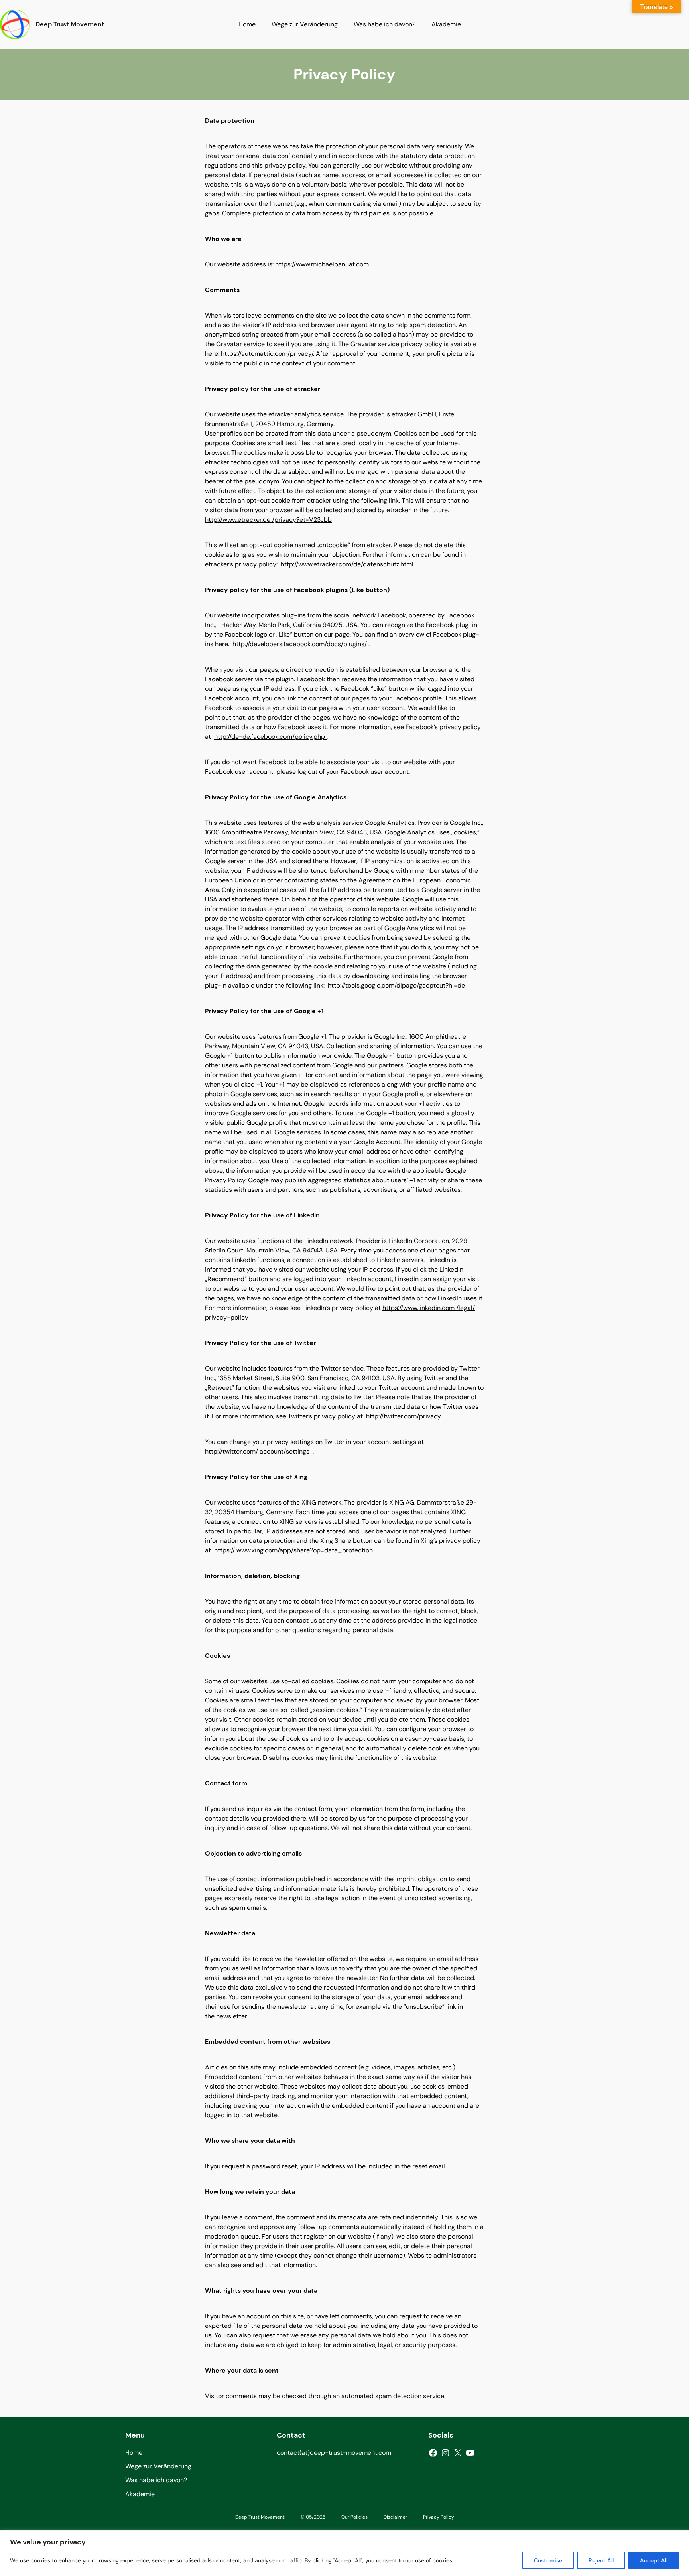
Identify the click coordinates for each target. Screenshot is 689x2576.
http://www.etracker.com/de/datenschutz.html (347, 564)
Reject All (601, 2560)
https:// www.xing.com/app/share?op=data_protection (293, 1550)
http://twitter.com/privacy (404, 1416)
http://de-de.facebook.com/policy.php (270, 737)
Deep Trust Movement (70, 24)
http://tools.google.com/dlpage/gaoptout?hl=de (396, 985)
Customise (548, 2560)
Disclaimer (395, 2517)
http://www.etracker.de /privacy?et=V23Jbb (268, 520)
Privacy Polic (437, 2517)
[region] (344, 2553)
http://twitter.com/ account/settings (258, 1451)
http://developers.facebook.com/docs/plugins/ (300, 644)
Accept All (654, 2560)
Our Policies (354, 2517)
